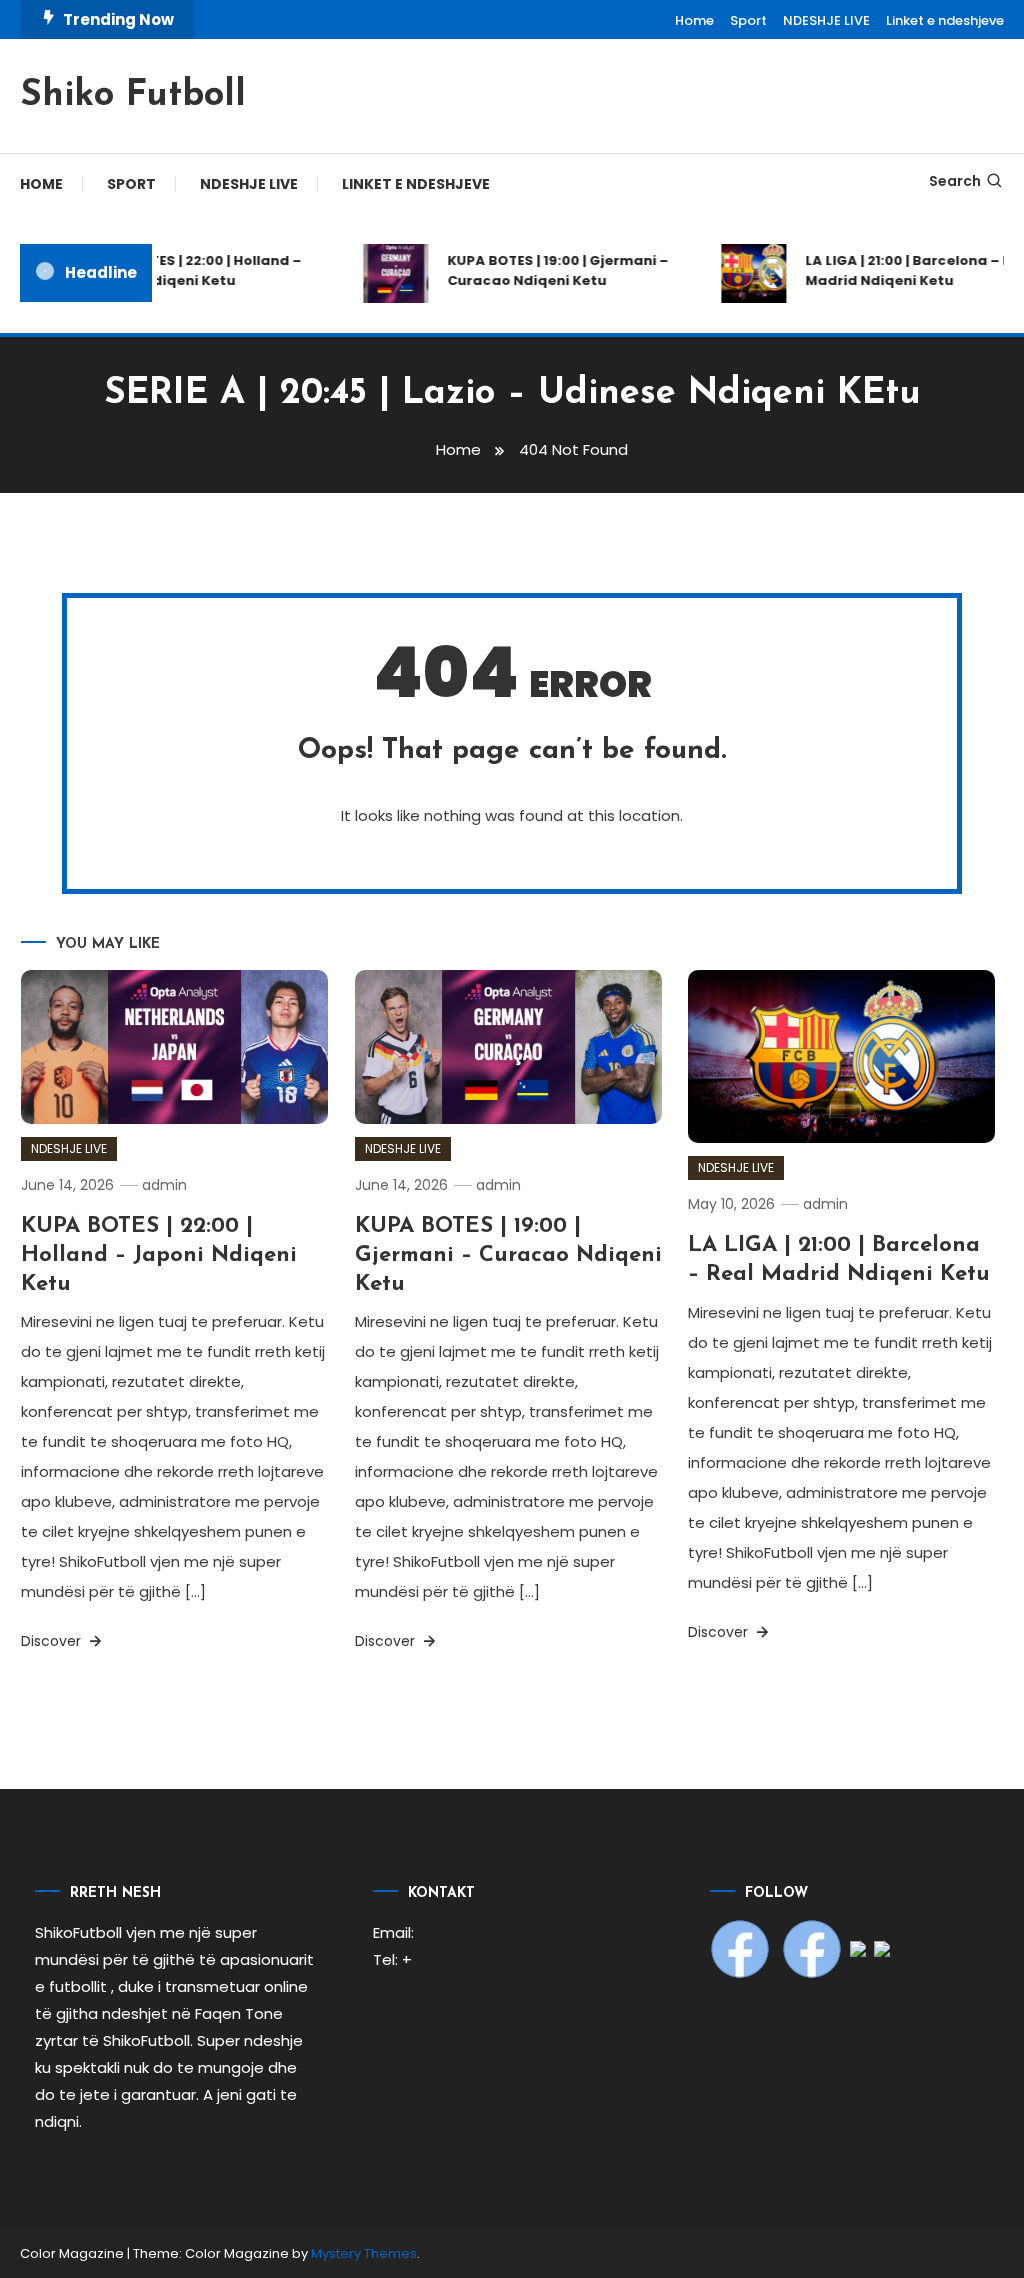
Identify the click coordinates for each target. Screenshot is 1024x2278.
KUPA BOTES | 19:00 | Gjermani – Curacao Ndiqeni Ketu (546, 270)
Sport (748, 20)
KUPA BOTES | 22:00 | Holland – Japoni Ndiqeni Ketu (184, 270)
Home (694, 20)
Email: (393, 1932)
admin (164, 1185)
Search (955, 181)
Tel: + (392, 1959)
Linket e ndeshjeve (945, 20)
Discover (53, 1641)
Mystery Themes (364, 2253)
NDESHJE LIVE (826, 20)
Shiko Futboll (133, 96)
